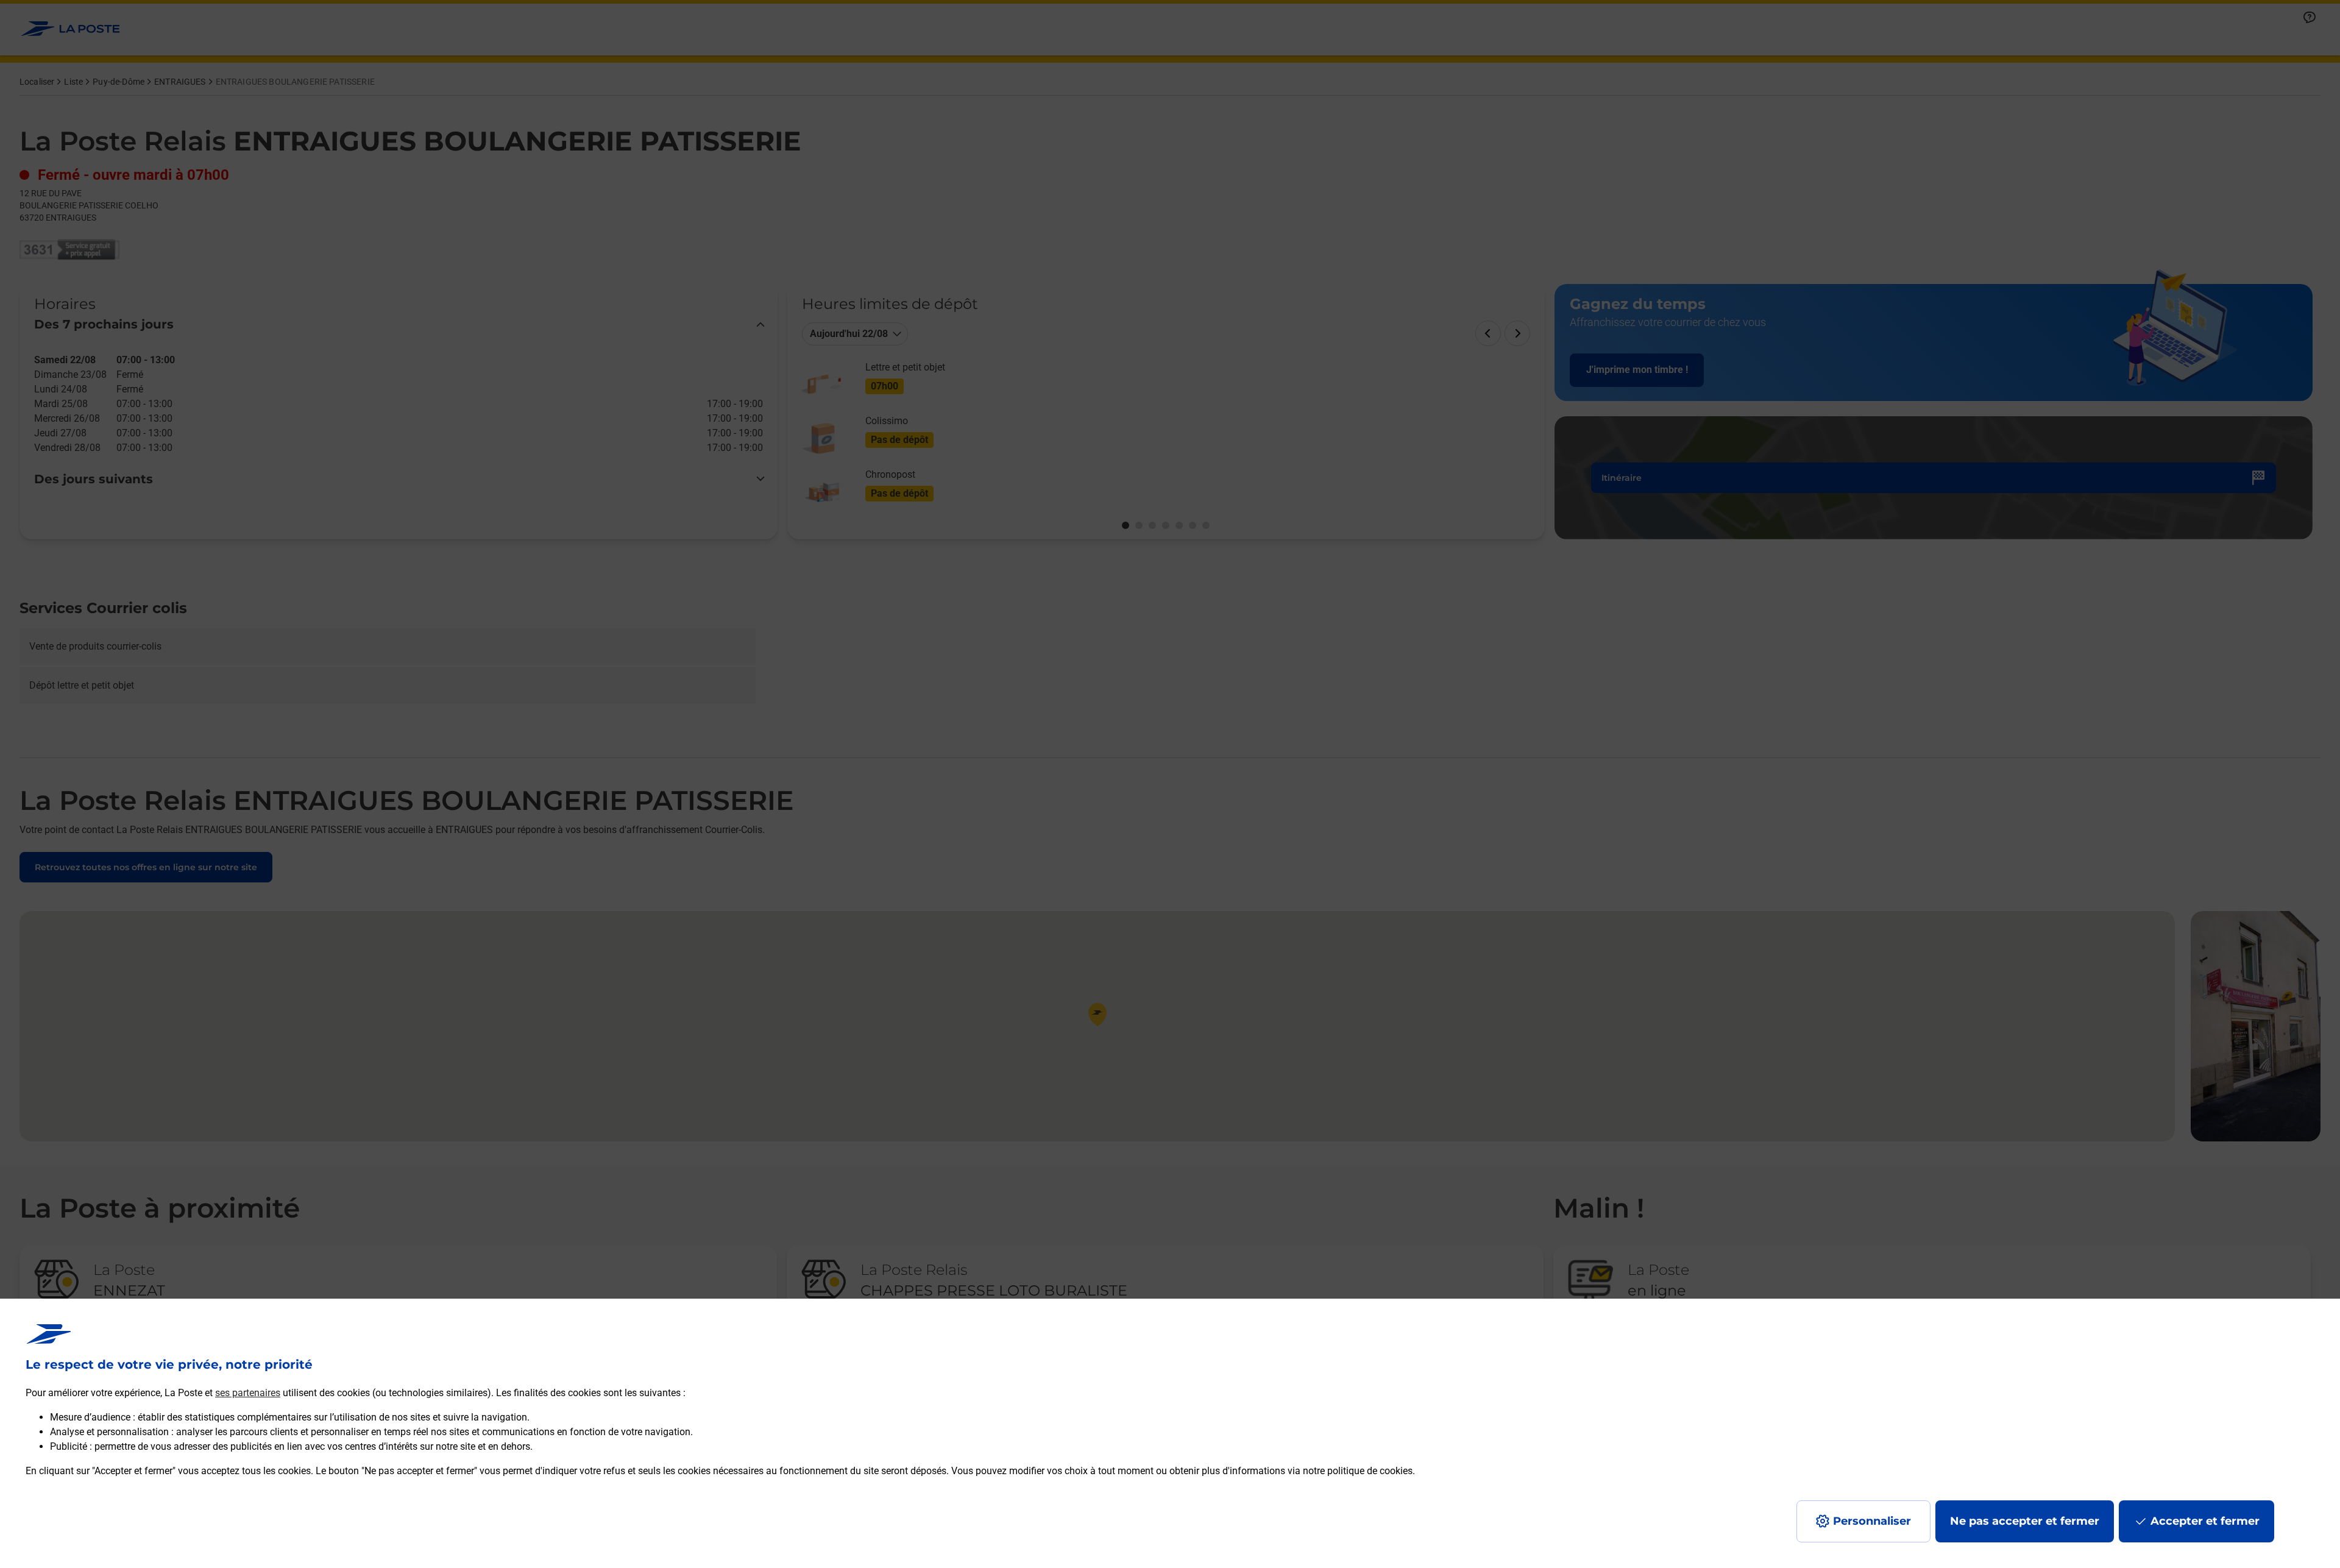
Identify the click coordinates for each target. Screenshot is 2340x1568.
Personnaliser (1872, 1521)
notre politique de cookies (1358, 1471)
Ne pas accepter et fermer (2025, 1521)
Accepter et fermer (2205, 1521)
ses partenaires (248, 1393)
